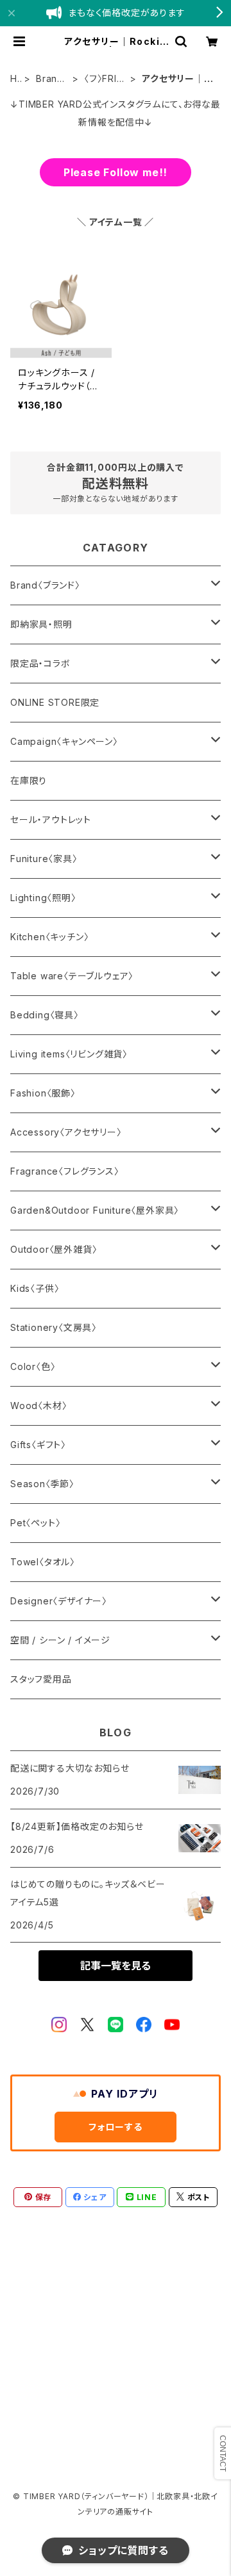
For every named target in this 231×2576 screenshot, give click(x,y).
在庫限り (29, 780)
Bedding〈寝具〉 (45, 1015)
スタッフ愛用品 (41, 1679)
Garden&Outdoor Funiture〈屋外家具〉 (95, 1210)
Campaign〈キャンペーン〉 (64, 741)
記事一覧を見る (116, 1966)
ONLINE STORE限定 (55, 702)
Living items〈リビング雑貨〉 (69, 1054)
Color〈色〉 (33, 1366)
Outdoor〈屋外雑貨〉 (54, 1249)
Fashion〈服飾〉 (43, 1093)
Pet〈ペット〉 (35, 1523)
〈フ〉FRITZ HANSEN (105, 79)
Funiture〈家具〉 (44, 859)
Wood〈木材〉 (38, 1406)
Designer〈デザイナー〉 (59, 1601)
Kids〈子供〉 (35, 1288)
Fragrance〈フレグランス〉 (65, 1171)
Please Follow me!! (116, 172)
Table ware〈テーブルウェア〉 (72, 976)
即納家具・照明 (41, 624)
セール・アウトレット (51, 819)
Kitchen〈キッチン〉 (49, 937)
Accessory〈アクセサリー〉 (66, 1132)
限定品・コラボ (40, 663)
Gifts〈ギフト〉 (38, 1445)
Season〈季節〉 (42, 1484)
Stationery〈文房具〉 (54, 1327)
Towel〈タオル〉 (43, 1562)
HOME (14, 79)
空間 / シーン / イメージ (60, 1640)
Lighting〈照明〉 (43, 898)
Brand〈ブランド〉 (51, 79)
